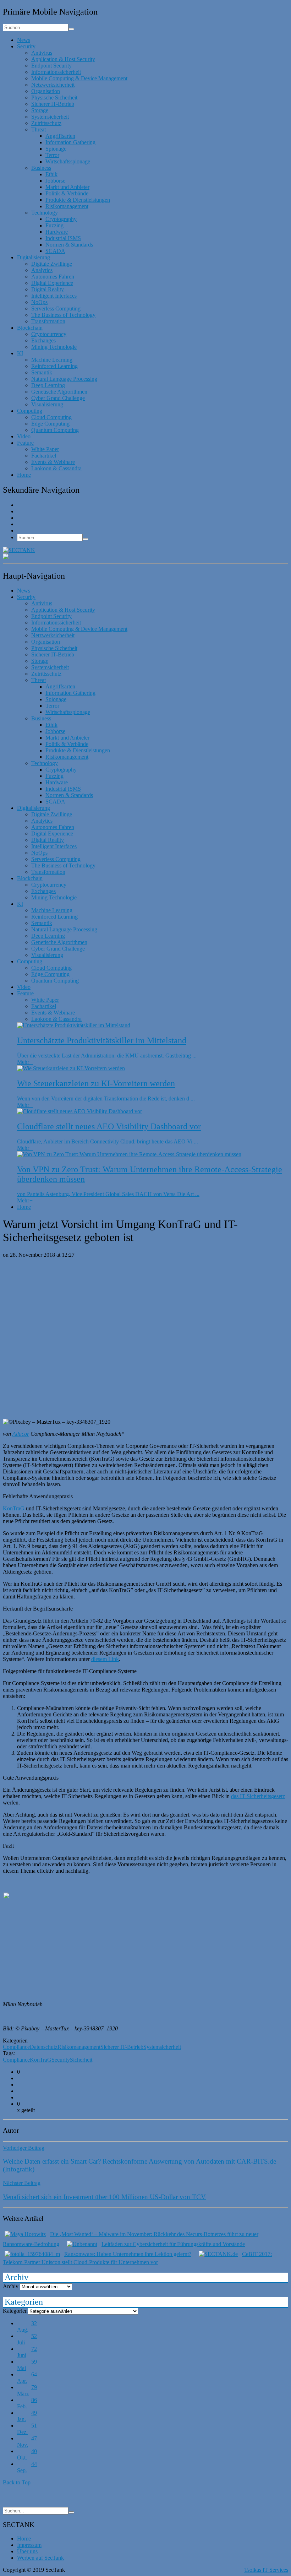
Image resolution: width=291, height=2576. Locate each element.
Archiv (11, 2286)
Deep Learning (48, 385)
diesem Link (105, 1659)
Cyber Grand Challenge (58, 398)
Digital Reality (48, 289)
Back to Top (17, 2482)
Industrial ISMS (63, 238)
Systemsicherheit (50, 117)
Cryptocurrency (49, 334)
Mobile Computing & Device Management (79, 78)
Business (41, 168)
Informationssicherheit (56, 72)
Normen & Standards (69, 245)
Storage (40, 110)
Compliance (16, 2047)
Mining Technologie (54, 347)
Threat (39, 129)
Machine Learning (52, 360)
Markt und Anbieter (67, 187)
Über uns (27, 2551)
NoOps (39, 302)
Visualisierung (47, 404)
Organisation (46, 91)
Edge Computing (50, 424)
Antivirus (42, 53)
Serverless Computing (56, 309)
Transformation (48, 321)
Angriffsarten (60, 136)
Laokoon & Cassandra (56, 468)
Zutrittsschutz (46, 123)
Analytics (42, 270)
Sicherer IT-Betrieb (53, 104)
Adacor (21, 1434)
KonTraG (14, 1508)
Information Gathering (70, 142)
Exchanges (43, 340)
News (24, 40)
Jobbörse (55, 181)
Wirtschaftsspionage (68, 161)
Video (24, 436)
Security (26, 46)
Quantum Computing (55, 430)
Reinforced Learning (54, 366)
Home (24, 475)
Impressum (29, 2545)
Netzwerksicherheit (53, 85)
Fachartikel (44, 456)
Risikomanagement (67, 206)
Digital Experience (52, 283)
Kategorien (15, 2311)
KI (20, 353)
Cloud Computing (51, 417)
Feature (25, 443)
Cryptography (61, 219)
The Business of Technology (63, 315)
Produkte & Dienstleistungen (78, 200)
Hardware (57, 232)
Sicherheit (81, 2060)
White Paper (45, 449)
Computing (30, 411)
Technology (45, 213)
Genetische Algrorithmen (59, 392)
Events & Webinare (53, 462)
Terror (52, 155)
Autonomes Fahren (53, 277)
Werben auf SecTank (40, 2558)
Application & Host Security (63, 59)
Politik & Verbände (67, 193)
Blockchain (30, 328)
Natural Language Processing (64, 379)
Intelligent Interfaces (54, 296)
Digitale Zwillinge (52, 264)
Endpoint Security (51, 66)
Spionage (56, 149)
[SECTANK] (19, 550)
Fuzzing (54, 225)
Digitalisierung (34, 257)
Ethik (51, 174)
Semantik (42, 372)
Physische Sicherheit (54, 98)
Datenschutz (44, 2047)
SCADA (55, 251)
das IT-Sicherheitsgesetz (258, 1796)
